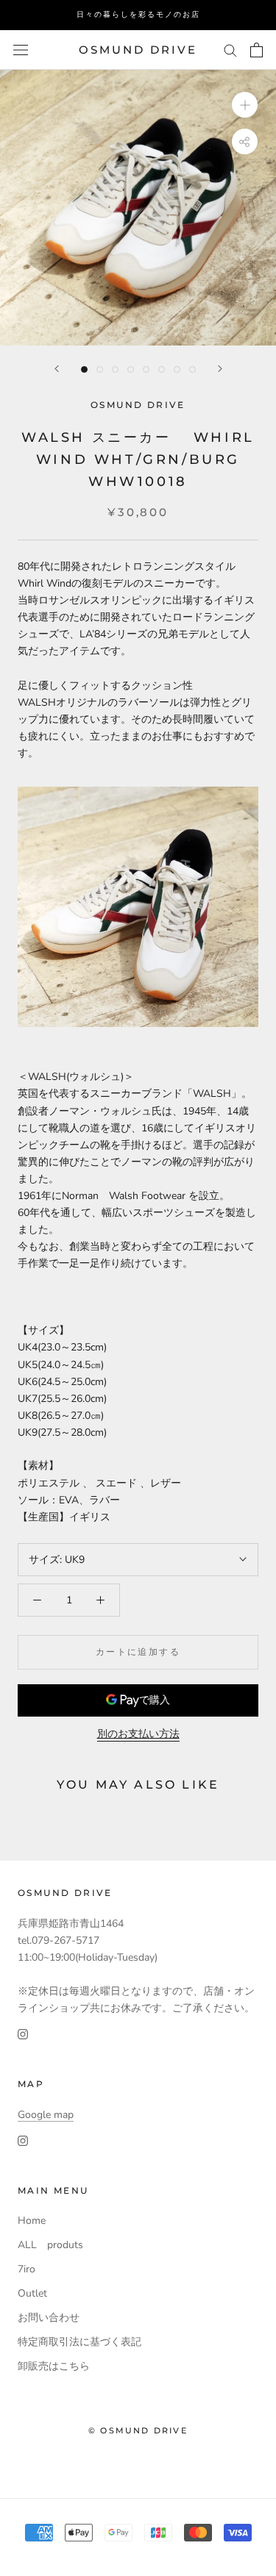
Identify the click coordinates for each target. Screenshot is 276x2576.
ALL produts (50, 2245)
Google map (46, 2115)
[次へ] (220, 369)
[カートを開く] (256, 50)
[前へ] (57, 369)
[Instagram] (23, 2033)
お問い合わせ (49, 2318)
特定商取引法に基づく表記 (79, 2342)
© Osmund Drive (138, 2430)
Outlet (32, 2293)
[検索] (230, 50)
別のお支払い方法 (138, 1734)
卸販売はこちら (54, 2366)
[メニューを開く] (21, 50)
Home (32, 2221)
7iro (26, 2269)
